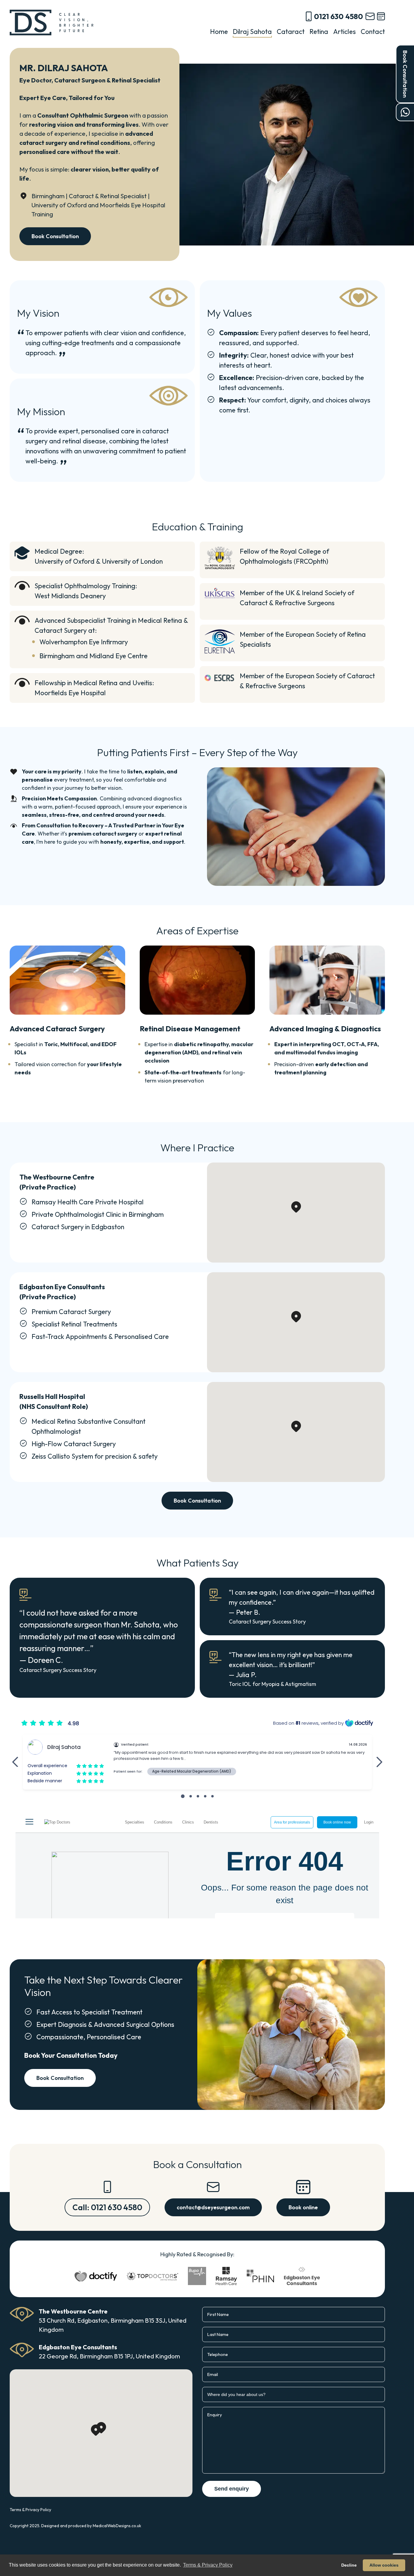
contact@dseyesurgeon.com (213, 2207)
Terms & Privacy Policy (30, 2510)
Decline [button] (349, 2565)
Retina (319, 32)
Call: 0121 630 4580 (107, 2207)
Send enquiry (232, 2489)
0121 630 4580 (339, 16)
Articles (344, 32)
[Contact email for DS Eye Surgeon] (370, 16)
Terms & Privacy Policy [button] (208, 2565)
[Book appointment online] (381, 16)
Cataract (291, 32)
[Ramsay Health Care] (226, 2276)
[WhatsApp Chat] (405, 112)
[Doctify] (96, 2276)
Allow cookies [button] (384, 2565)
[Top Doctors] (152, 2276)
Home (219, 32)
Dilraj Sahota (252, 32)
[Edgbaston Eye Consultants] (302, 2276)
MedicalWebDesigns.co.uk (117, 2526)
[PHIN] (260, 2276)
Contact (373, 32)
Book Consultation (405, 74)
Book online (303, 2207)
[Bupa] (197, 2276)
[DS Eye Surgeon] (52, 23)
